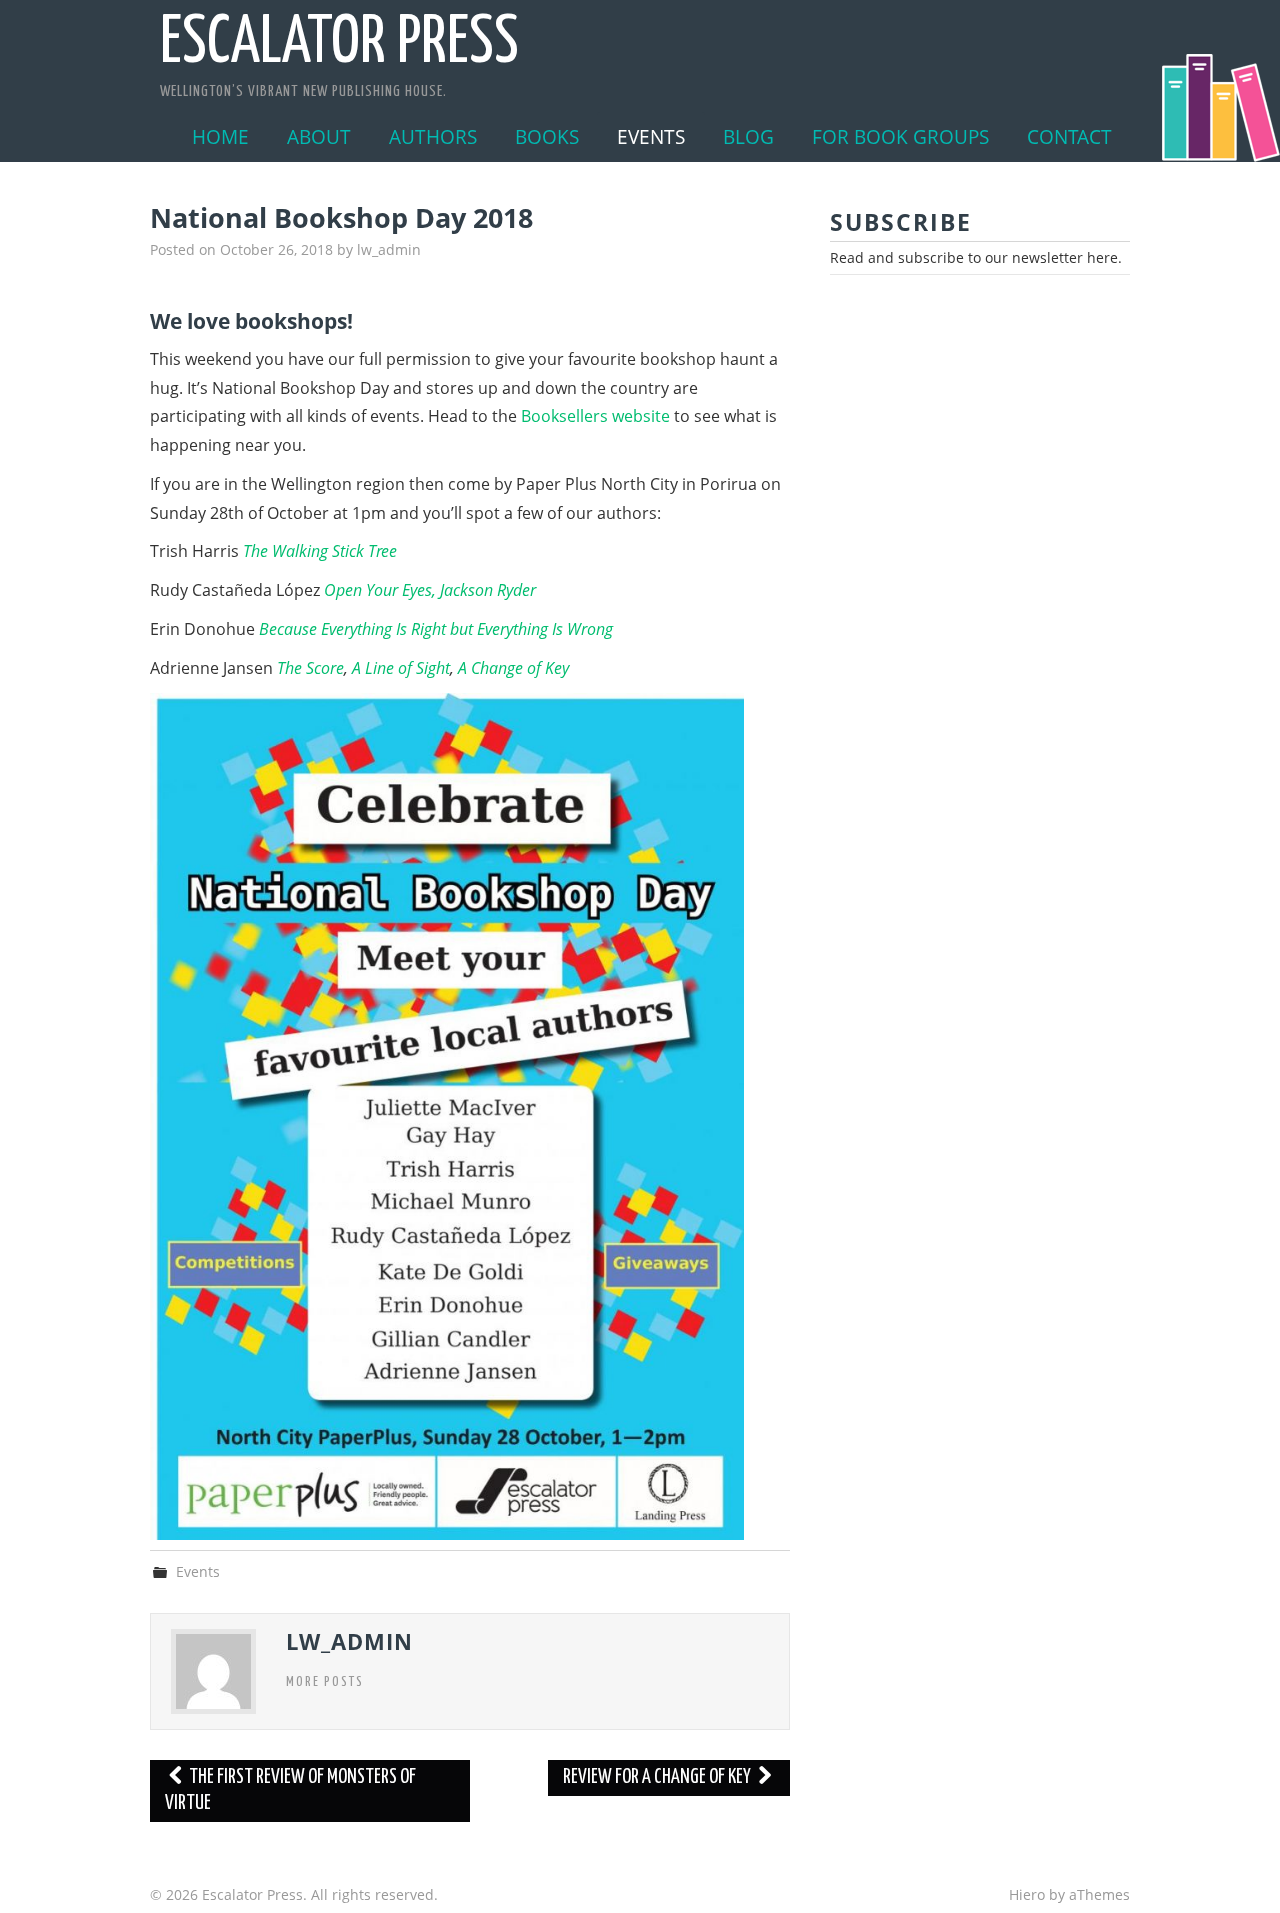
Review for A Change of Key (658, 1777)
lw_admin (389, 249)
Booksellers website (595, 416)
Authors (433, 136)
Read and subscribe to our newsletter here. (976, 257)
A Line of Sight (401, 668)
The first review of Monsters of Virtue (290, 1790)
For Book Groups (900, 136)
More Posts (325, 1682)
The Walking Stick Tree (320, 551)
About (319, 136)
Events (651, 136)
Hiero (1027, 1894)
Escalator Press (339, 44)
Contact (1069, 136)
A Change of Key (513, 668)
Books (547, 136)
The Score (310, 668)
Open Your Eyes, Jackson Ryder (430, 590)
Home (220, 136)
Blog (748, 136)
